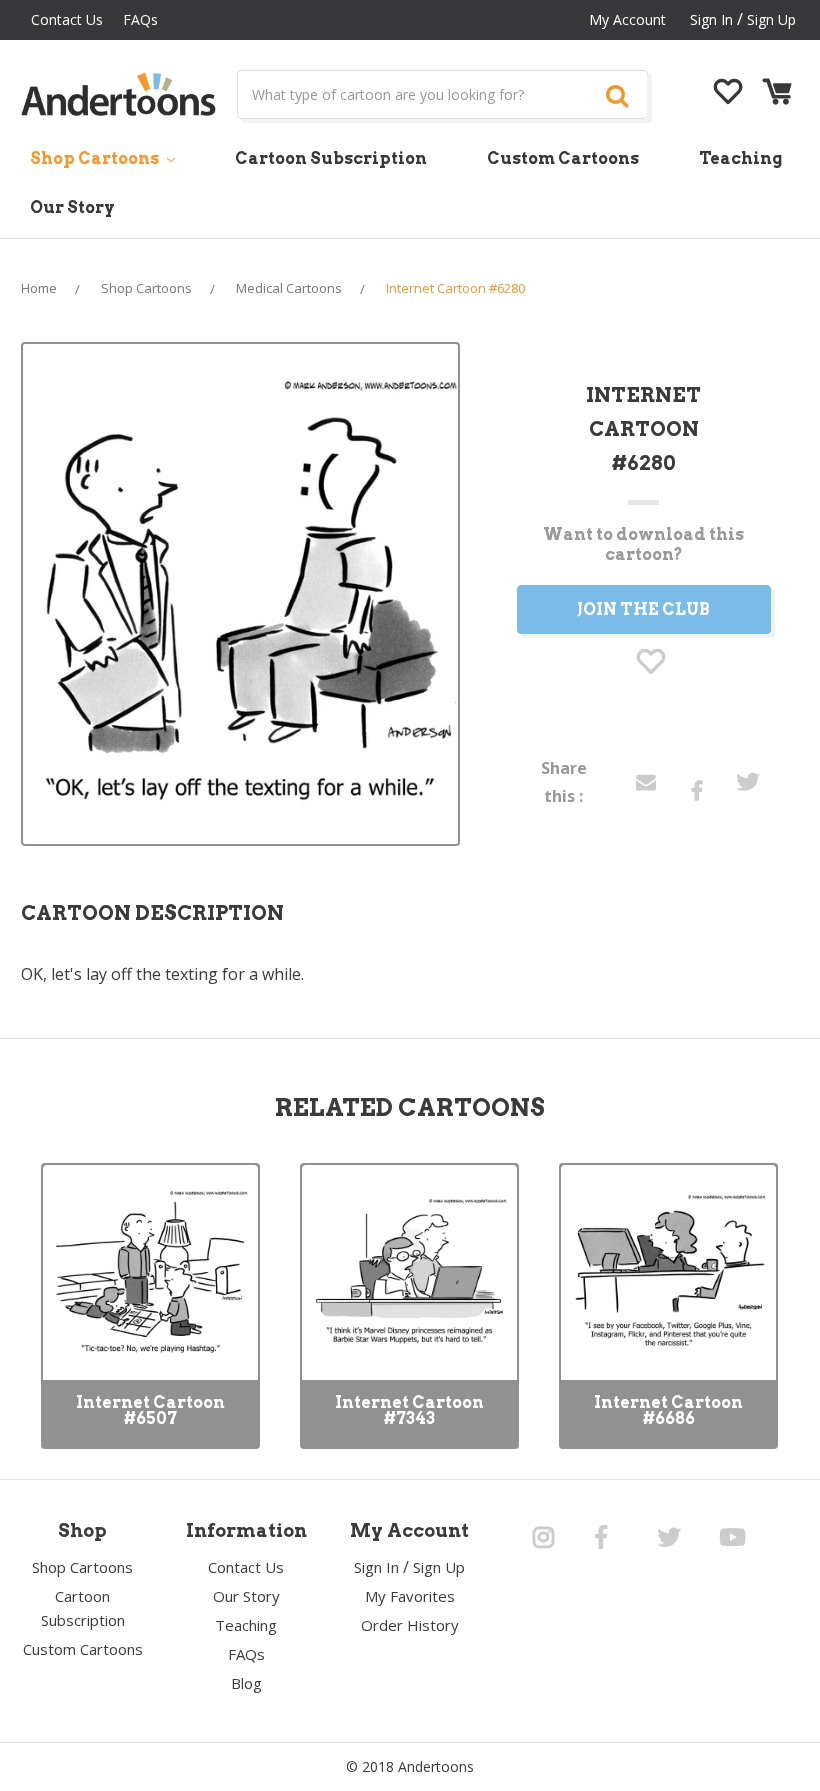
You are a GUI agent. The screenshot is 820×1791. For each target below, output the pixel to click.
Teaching (740, 158)
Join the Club (643, 609)
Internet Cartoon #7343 (409, 1410)
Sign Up (771, 19)
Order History (410, 1625)
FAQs (140, 19)
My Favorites (410, 1596)
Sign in (711, 19)
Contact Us (67, 19)
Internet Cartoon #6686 (668, 1410)
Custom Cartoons (563, 158)
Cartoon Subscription (331, 158)
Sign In (376, 1567)
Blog (246, 1683)
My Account (627, 19)
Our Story (72, 207)
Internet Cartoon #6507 (150, 1410)
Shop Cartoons (96, 158)
